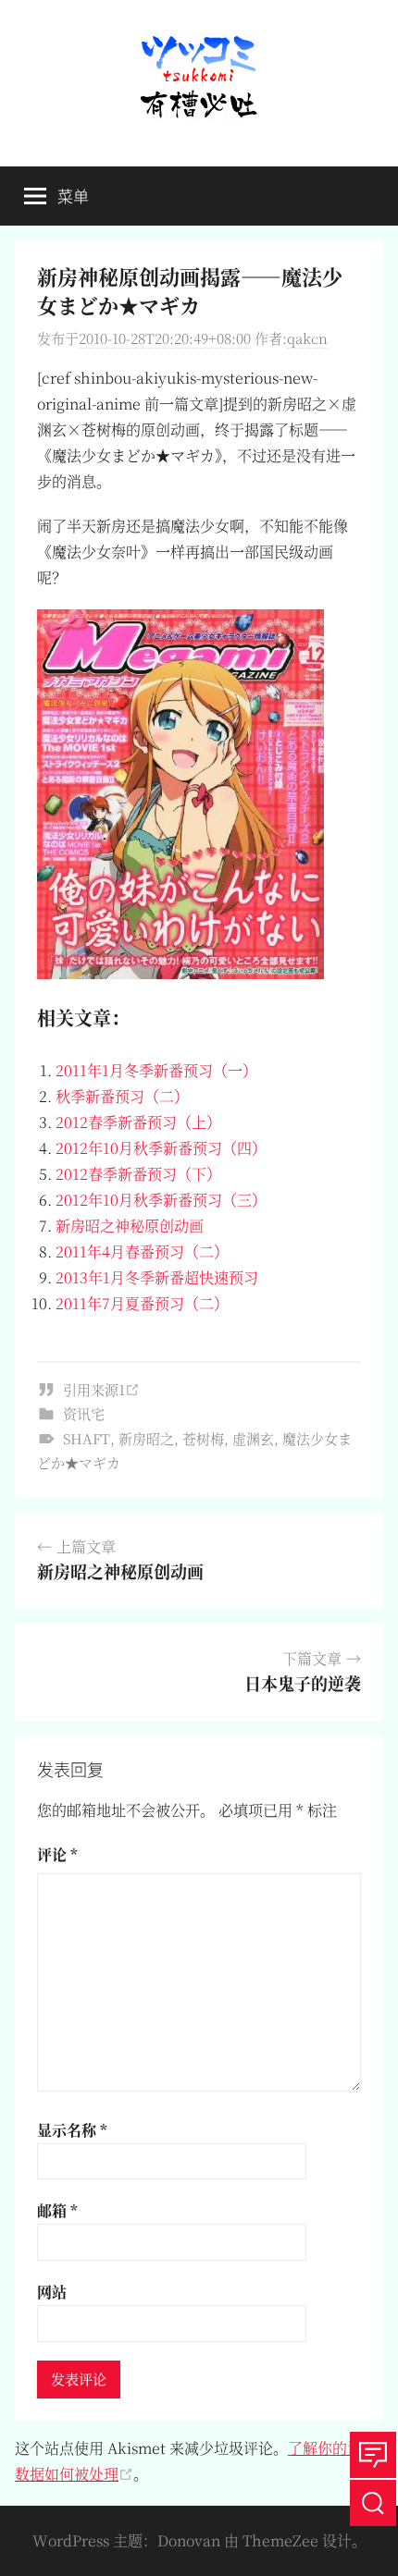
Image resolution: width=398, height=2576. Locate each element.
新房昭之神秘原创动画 (130, 1226)
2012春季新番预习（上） (138, 1122)
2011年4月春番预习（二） (142, 1251)
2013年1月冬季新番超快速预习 (157, 1277)
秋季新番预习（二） (122, 1096)
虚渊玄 (253, 1438)
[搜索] (373, 2503)
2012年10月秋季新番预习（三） (161, 1200)
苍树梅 (203, 1438)
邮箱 (57, 2210)
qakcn (307, 338)
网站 (52, 2292)
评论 (57, 1854)
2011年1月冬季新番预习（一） (156, 1070)
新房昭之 (146, 1438)
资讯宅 (84, 1413)
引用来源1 (94, 1389)
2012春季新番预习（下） (138, 1174)
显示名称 (72, 2130)
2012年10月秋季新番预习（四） (161, 1148)
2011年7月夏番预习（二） (142, 1303)
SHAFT (87, 1438)
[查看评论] (373, 2455)
